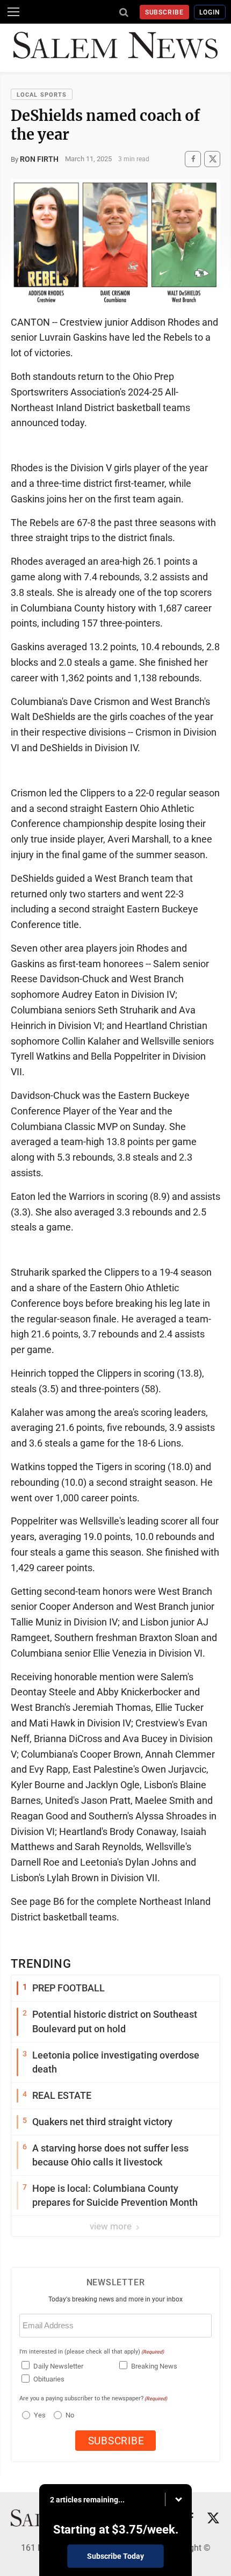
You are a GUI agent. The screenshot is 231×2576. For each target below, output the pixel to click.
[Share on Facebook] (193, 159)
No (70, 2415)
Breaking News (154, 2366)
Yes (38, 2415)
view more (112, 2226)
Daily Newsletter (58, 2366)
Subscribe (165, 12)
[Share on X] (212, 159)
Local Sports (42, 95)
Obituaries (49, 2379)
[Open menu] (13, 12)
